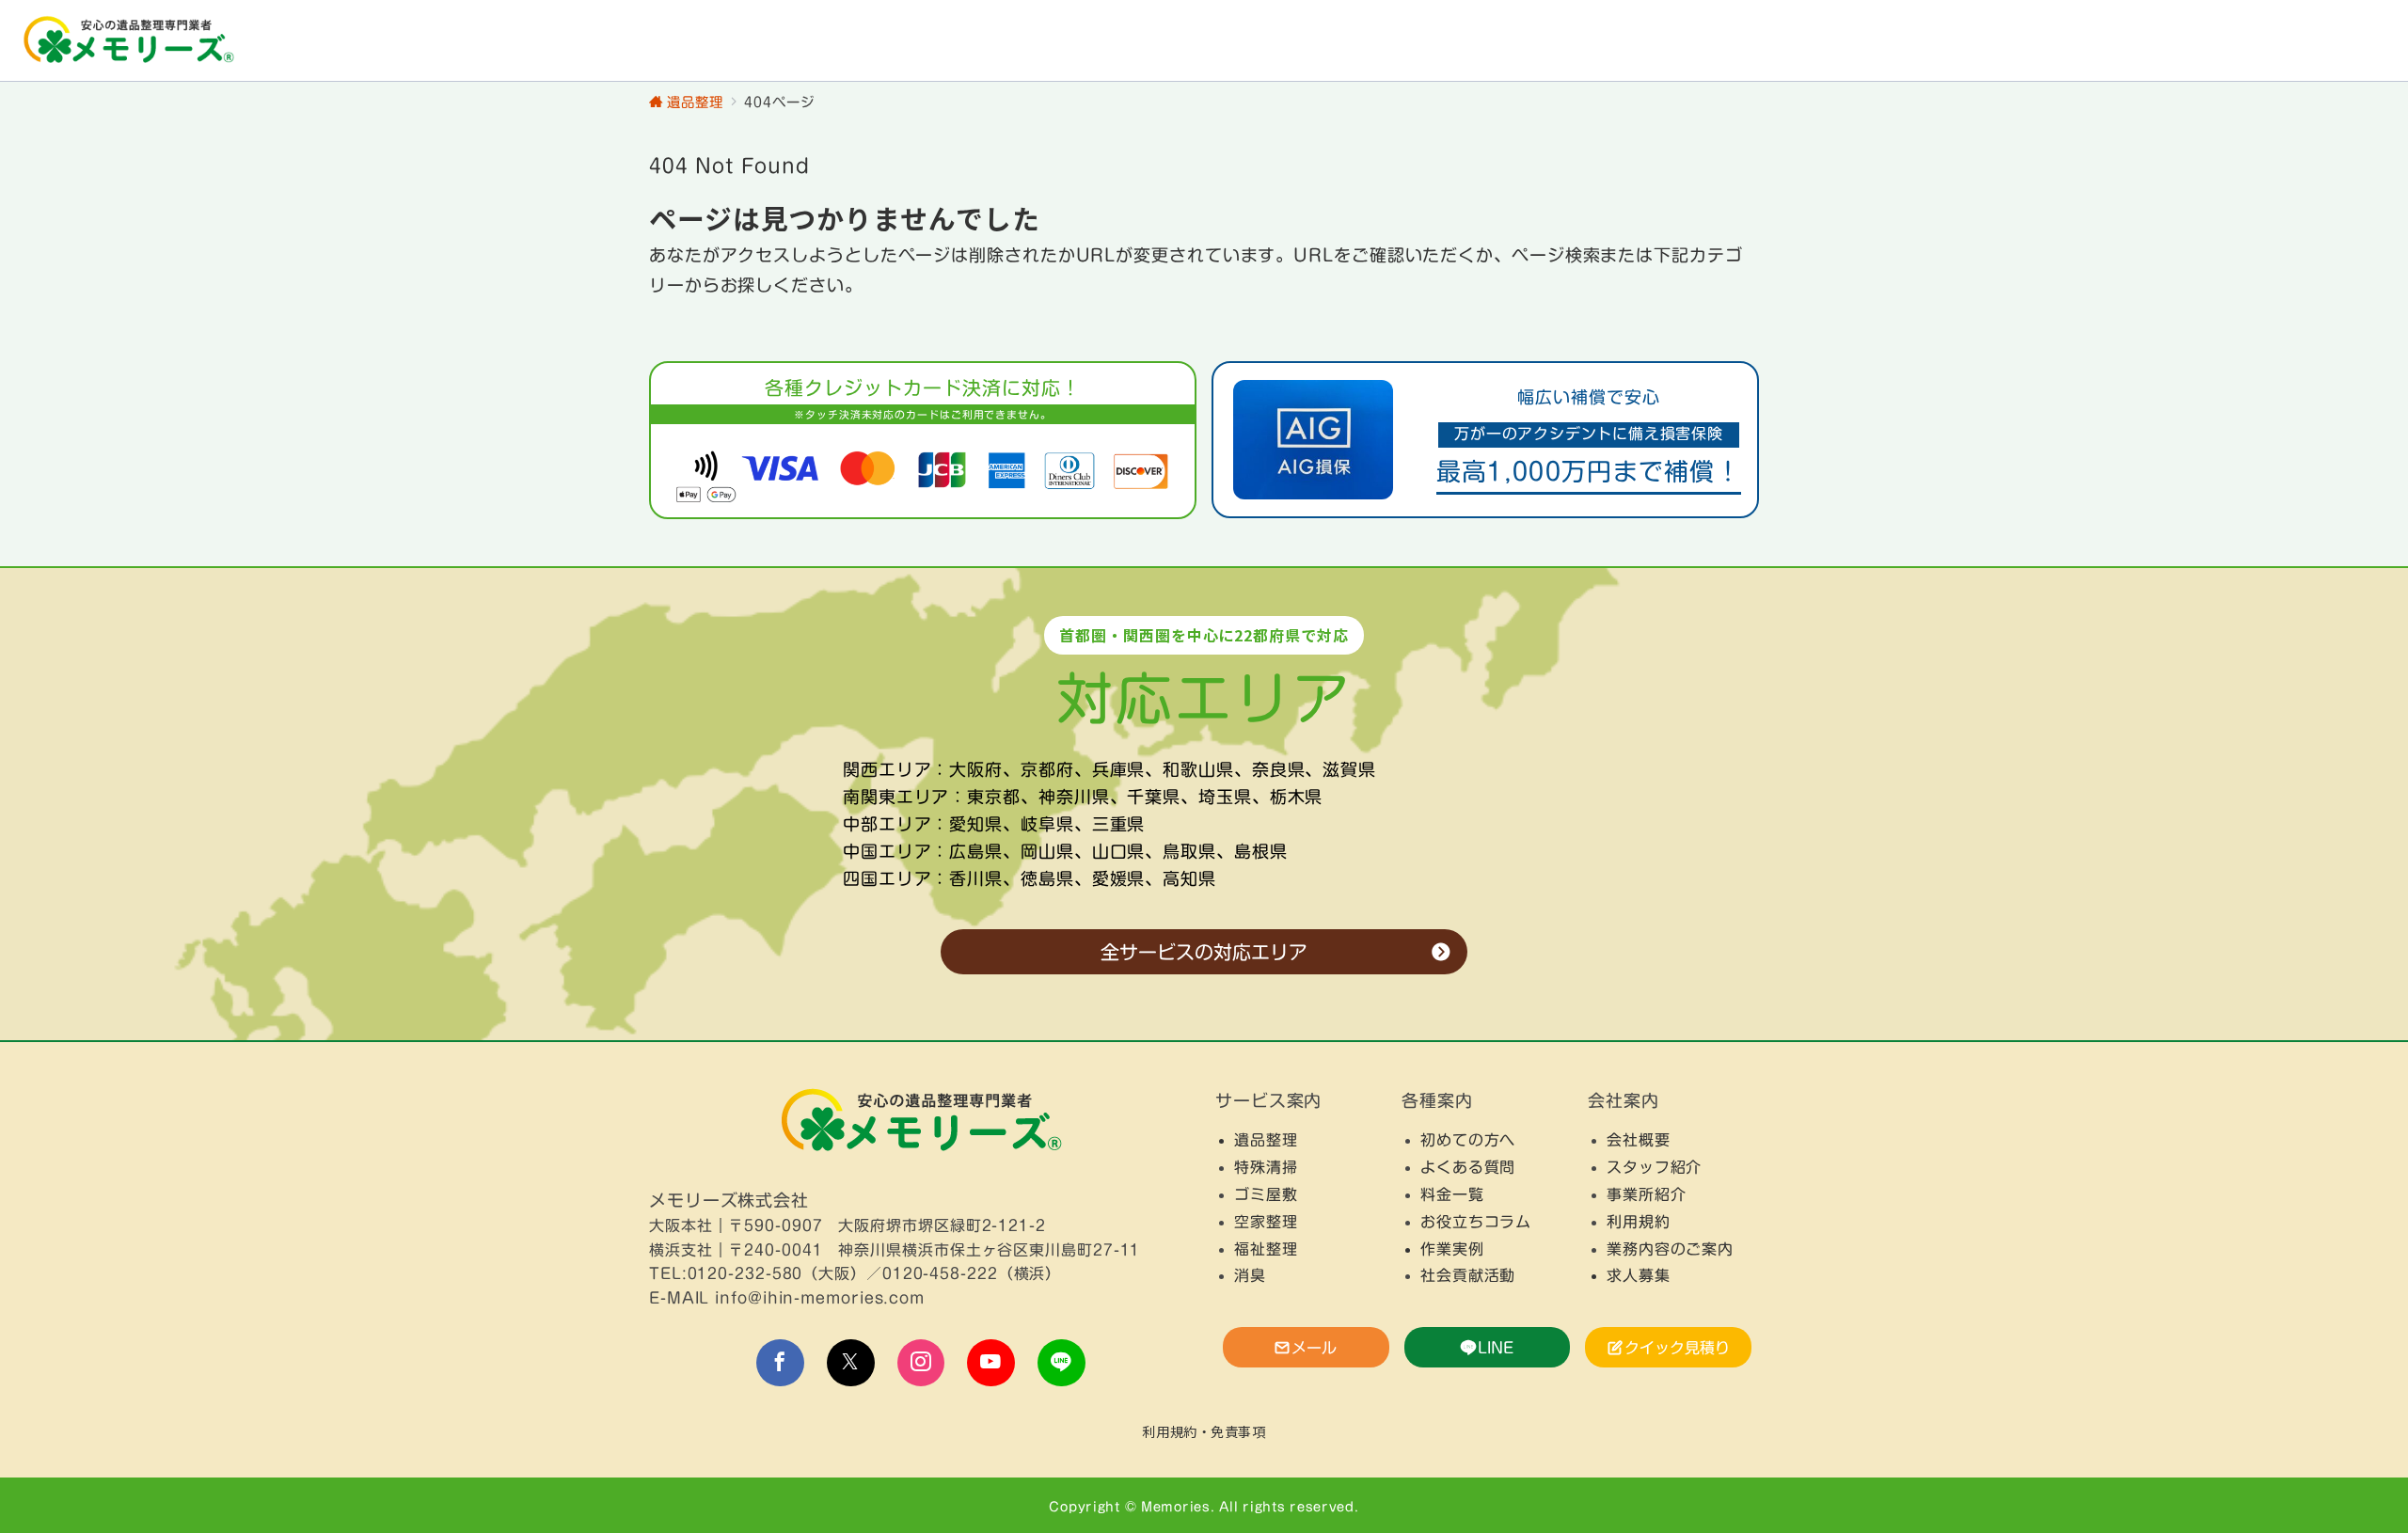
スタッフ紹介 (1654, 1167)
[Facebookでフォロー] (780, 1363)
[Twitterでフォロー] (851, 1363)
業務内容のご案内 (1670, 1249)
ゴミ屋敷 (1266, 1194)
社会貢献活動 (1468, 1275)
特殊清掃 (1266, 1167)
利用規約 (1639, 1222)
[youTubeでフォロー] (991, 1363)
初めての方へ (1468, 1140)
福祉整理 (1266, 1249)
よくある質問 (1468, 1167)
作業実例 (1452, 1249)
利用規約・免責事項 (1204, 1431)
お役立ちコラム (1476, 1222)
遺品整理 (1266, 1140)
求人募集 (1639, 1275)
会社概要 (1639, 1140)
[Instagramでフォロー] (921, 1363)
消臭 (1250, 1275)
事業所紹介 (1647, 1194)
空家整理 (1266, 1222)
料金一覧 (1452, 1194)
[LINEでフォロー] (1061, 1363)
